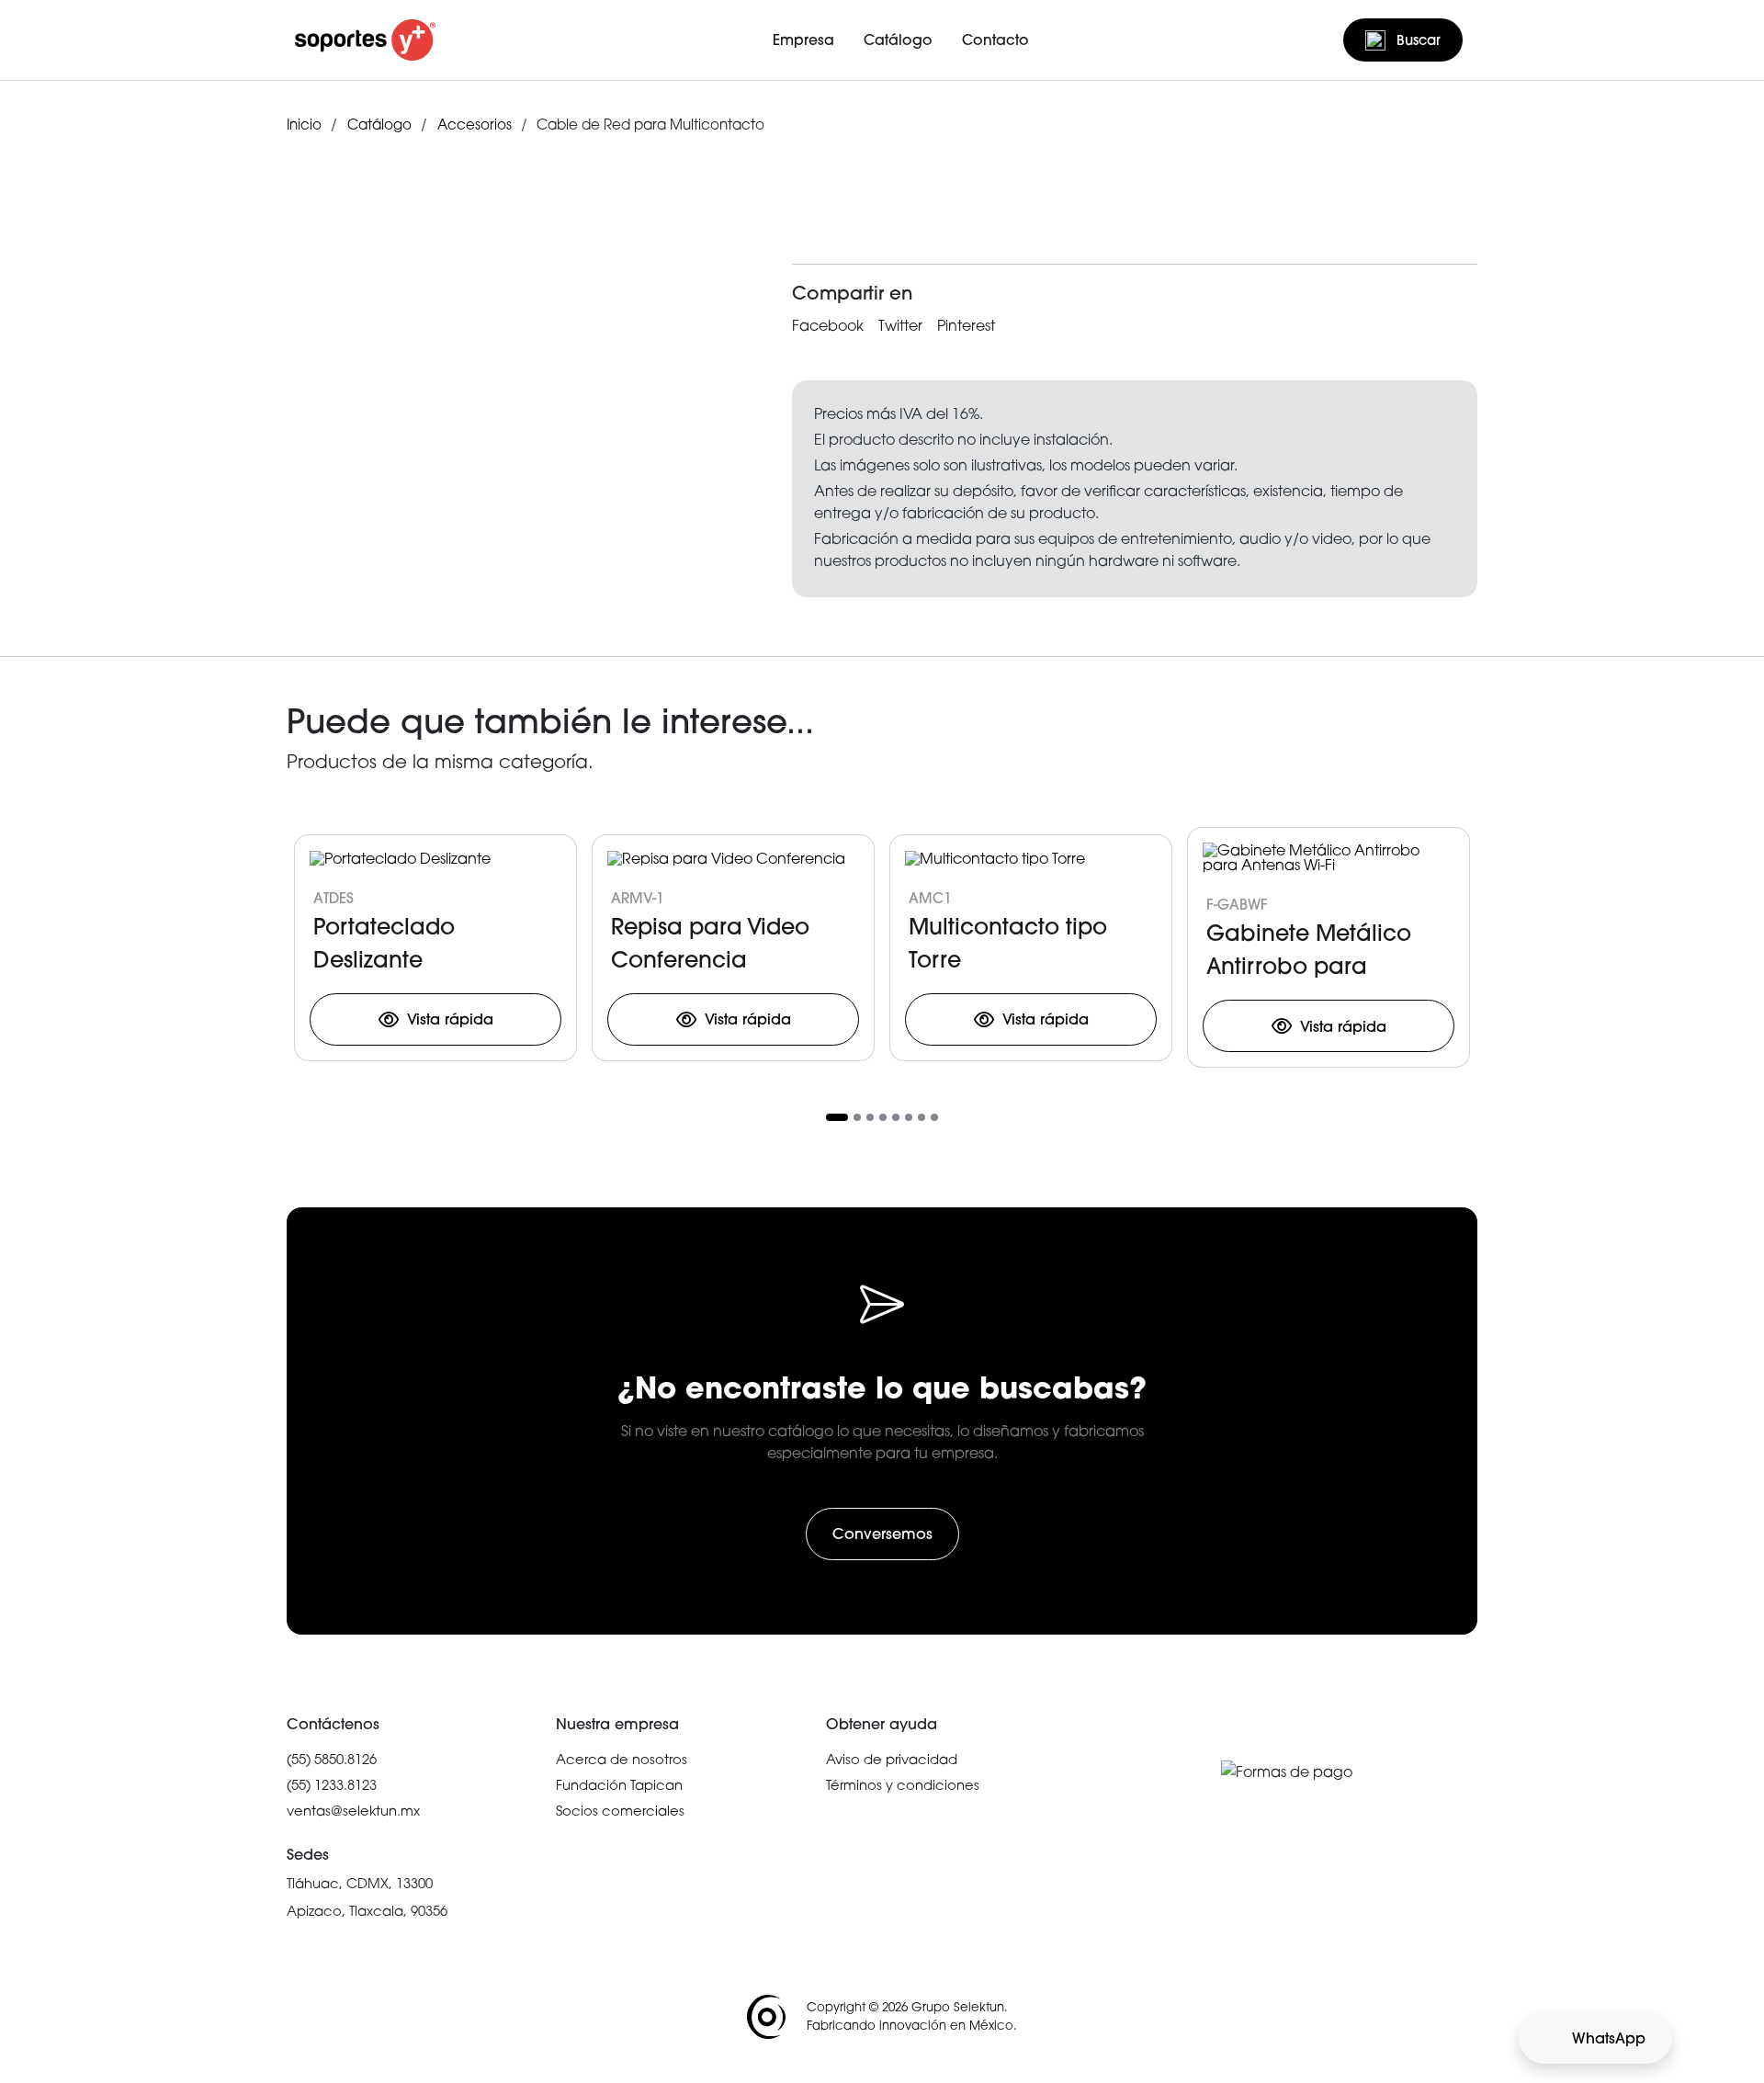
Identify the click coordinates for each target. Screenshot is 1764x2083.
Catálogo (898, 40)
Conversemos (882, 1534)
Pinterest (966, 325)
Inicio (304, 124)
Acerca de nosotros (622, 1759)
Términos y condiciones (903, 1784)
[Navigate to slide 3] (870, 1117)
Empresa (803, 40)
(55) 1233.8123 (332, 1784)
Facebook (828, 325)
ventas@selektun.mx (353, 1810)
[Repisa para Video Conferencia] (726, 861)
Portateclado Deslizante (384, 942)
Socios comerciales (620, 1810)
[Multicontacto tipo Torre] (995, 861)
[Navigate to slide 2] (857, 1117)
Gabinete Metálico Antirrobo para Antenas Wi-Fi (1309, 948)
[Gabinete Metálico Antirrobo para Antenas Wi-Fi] (1329, 860)
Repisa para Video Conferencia (710, 942)
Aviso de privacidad (892, 1759)
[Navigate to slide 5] (896, 1117)
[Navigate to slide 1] (837, 1117)
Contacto (995, 40)
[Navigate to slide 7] (922, 1117)
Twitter (900, 325)
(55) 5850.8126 (332, 1759)
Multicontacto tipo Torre (1008, 942)
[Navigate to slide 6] (909, 1117)
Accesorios (475, 124)
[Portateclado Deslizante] (400, 861)
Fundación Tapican (619, 1784)
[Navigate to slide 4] (883, 1117)
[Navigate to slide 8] (934, 1117)
